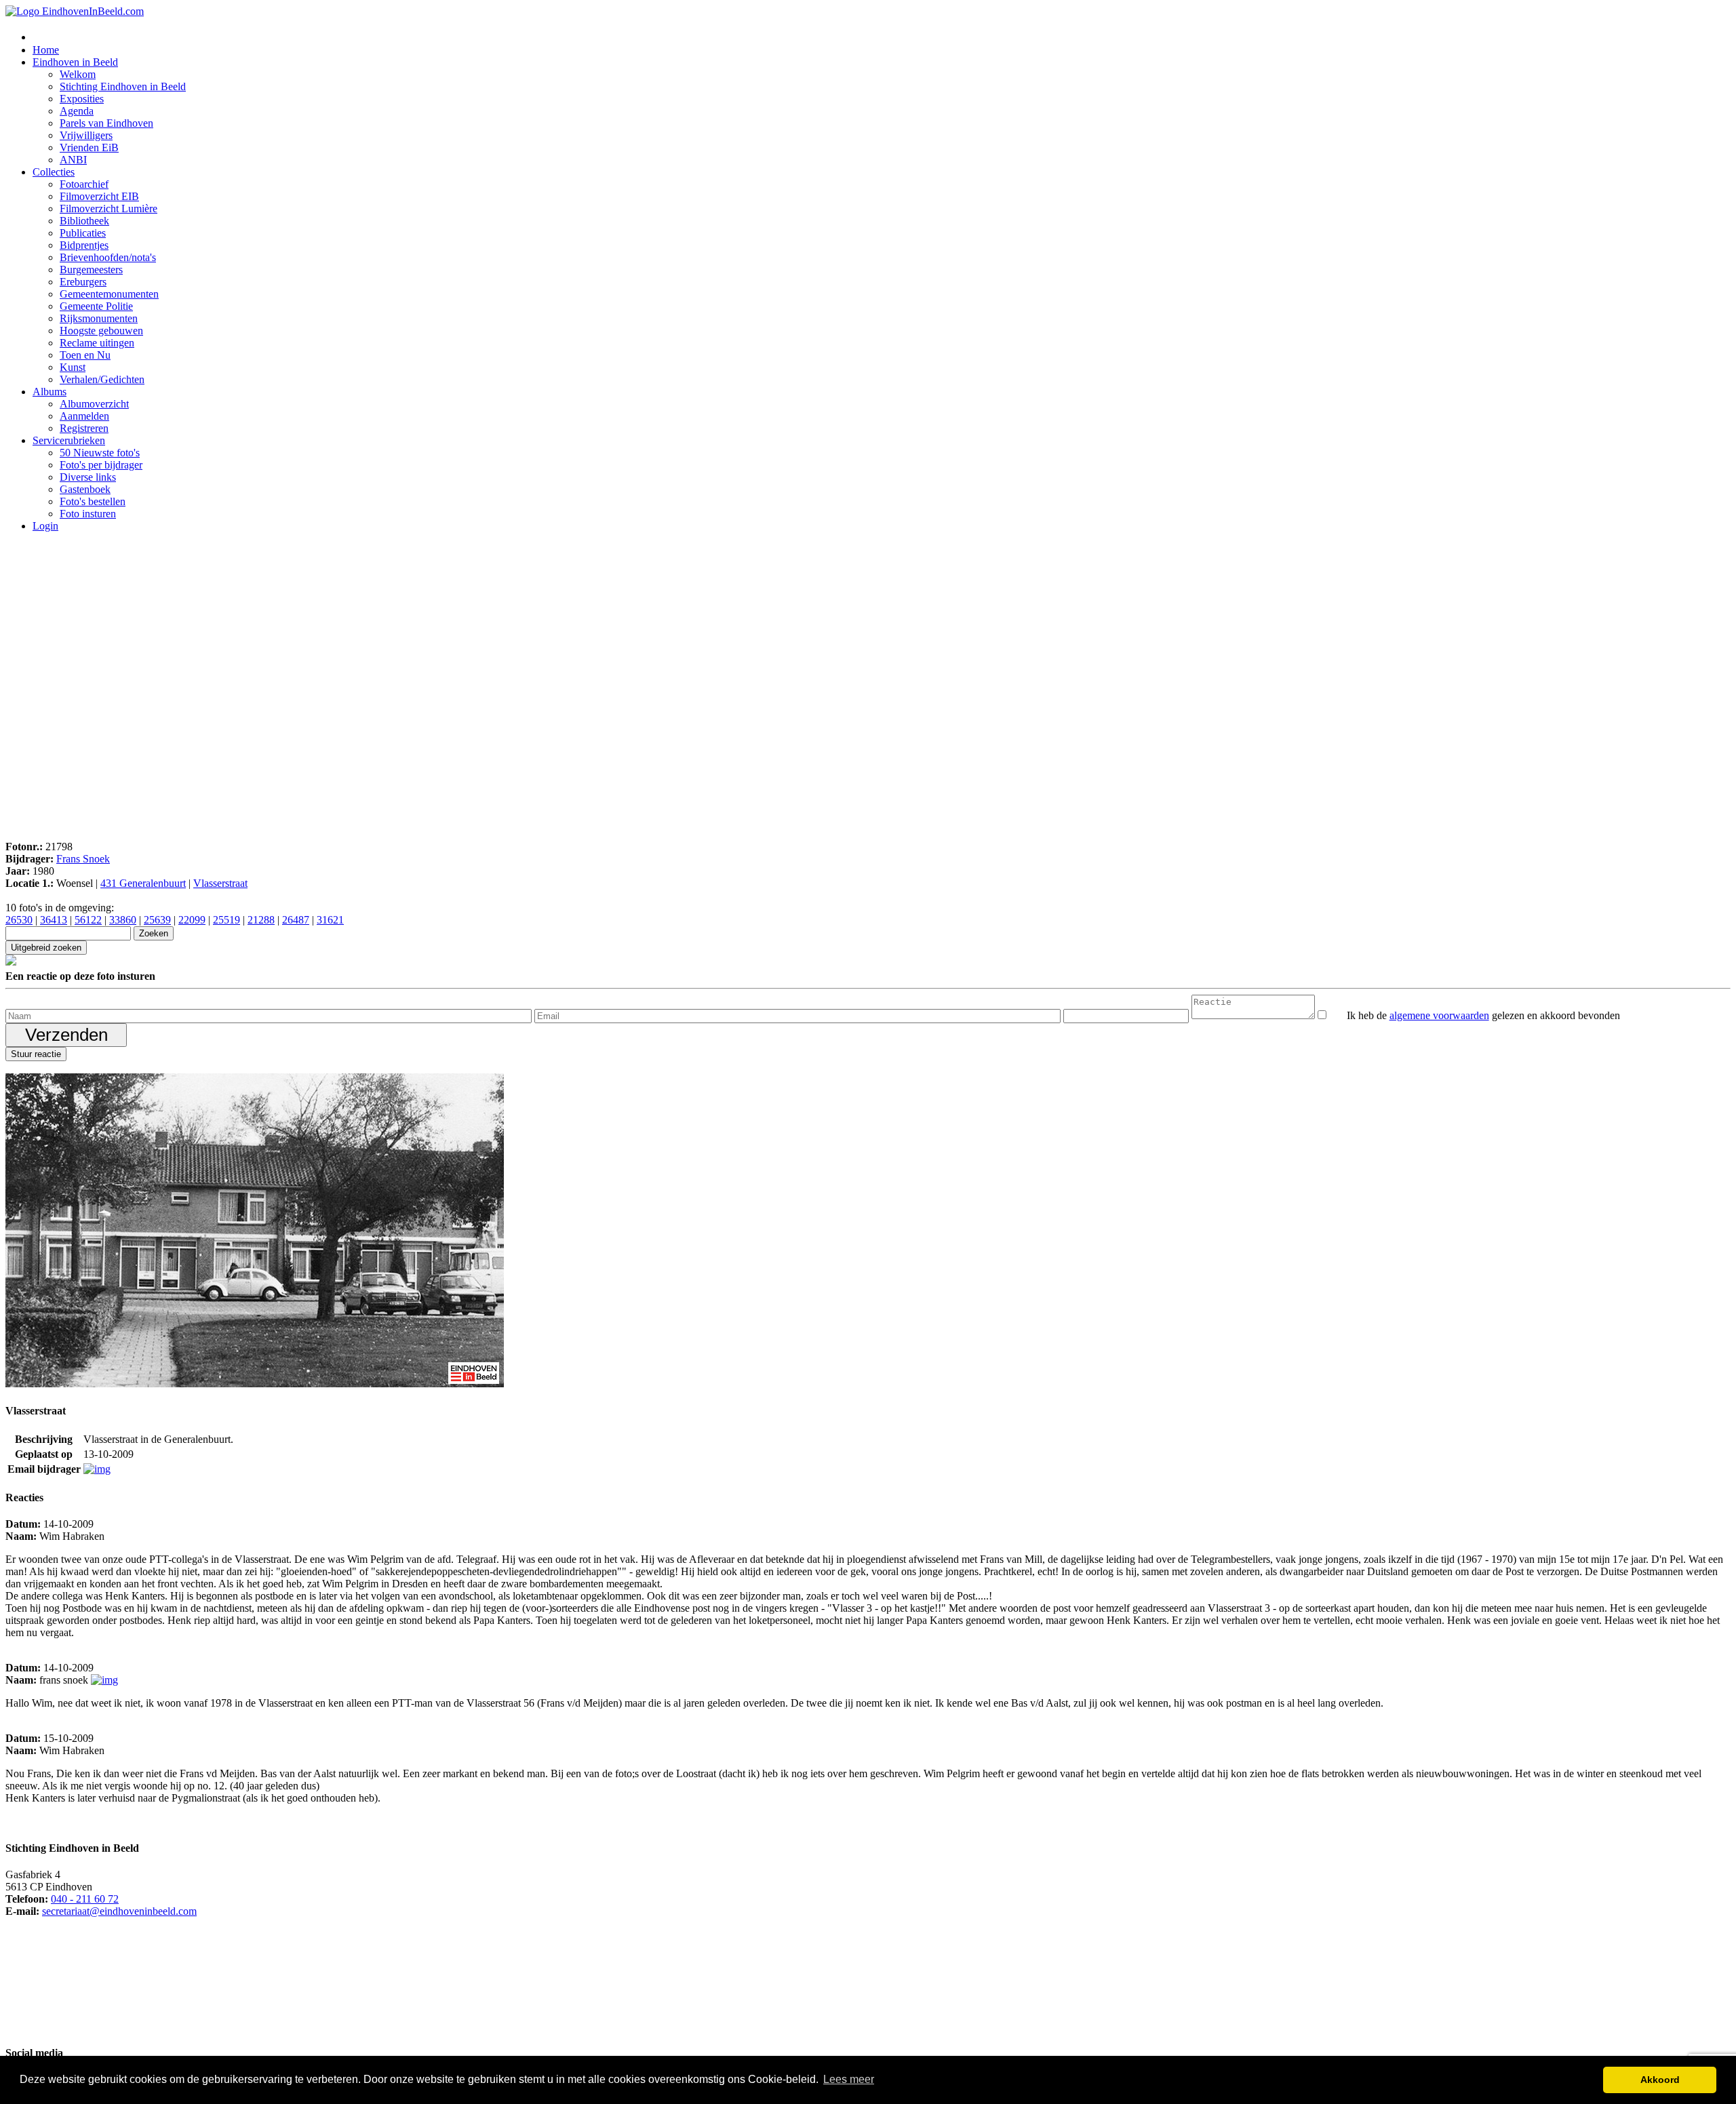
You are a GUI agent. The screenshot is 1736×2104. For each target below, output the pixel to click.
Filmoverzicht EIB (99, 196)
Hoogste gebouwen (101, 331)
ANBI (73, 160)
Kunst (73, 367)
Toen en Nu (85, 355)
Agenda (77, 111)
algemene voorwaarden (1439, 1015)
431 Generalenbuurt (143, 883)
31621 (330, 920)
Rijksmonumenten (99, 318)
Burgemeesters (91, 270)
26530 (19, 920)
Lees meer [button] (849, 2079)
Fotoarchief (84, 184)
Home (46, 50)
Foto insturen (88, 514)
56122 (88, 920)
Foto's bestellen (93, 501)
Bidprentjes (84, 245)
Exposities (82, 99)
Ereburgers (83, 282)
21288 (261, 920)
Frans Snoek (83, 859)
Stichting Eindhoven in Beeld (123, 86)
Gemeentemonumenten (109, 294)
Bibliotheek (84, 221)
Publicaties (83, 233)
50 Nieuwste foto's (100, 453)
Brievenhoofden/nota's (108, 257)
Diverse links (88, 477)
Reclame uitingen (97, 343)
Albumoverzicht (94, 404)
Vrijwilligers (86, 135)
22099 (192, 920)
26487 (296, 920)
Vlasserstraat (220, 883)
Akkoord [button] (1660, 2080)
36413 (54, 920)
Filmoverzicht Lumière (108, 209)
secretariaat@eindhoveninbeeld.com (119, 1911)
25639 (157, 920)
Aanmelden (84, 416)
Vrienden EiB (89, 147)
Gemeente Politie (96, 306)
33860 (123, 920)
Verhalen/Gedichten (102, 379)
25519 (226, 920)
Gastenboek (85, 489)
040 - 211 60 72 (85, 1899)
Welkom (78, 74)
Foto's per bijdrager (101, 465)
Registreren (84, 428)
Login (45, 526)
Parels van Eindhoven (106, 123)
